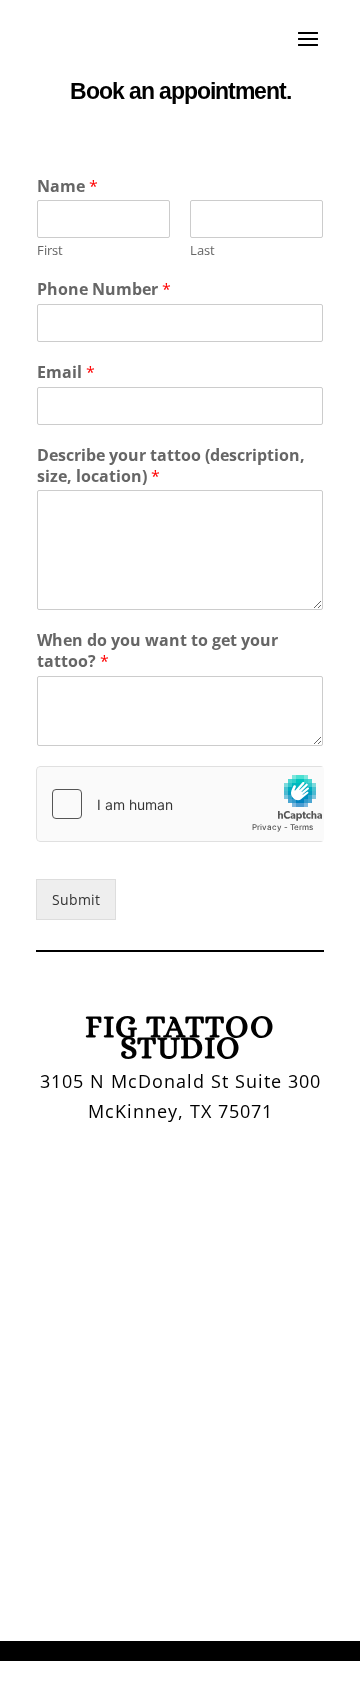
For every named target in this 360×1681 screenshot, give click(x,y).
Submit (76, 899)
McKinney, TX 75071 (180, 1111)
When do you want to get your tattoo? (157, 651)
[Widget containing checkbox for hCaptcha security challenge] (180, 804)
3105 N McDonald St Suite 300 (180, 1081)
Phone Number (104, 289)
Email (66, 372)
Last (202, 250)
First (50, 250)
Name (67, 186)
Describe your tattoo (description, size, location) (171, 466)
